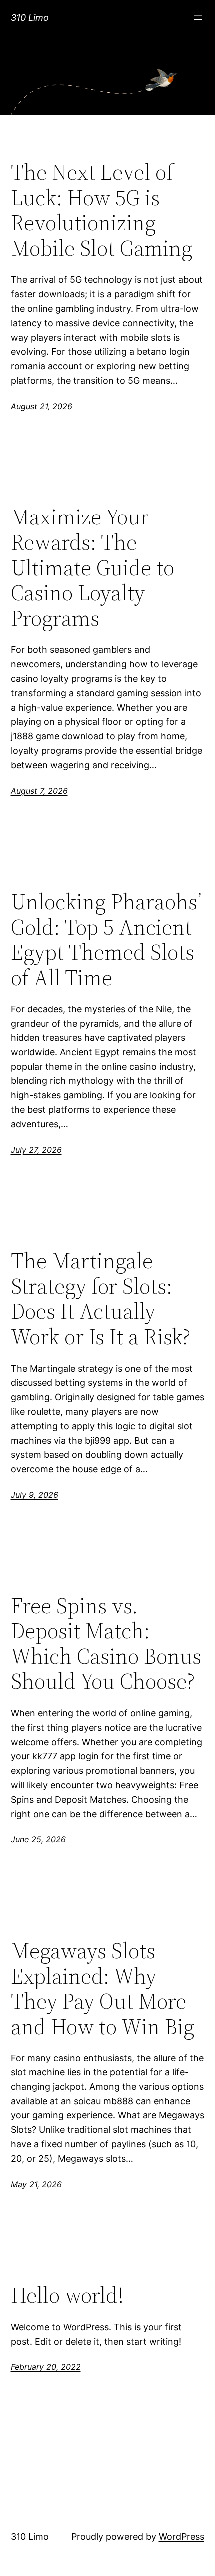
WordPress (182, 2536)
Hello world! (67, 2296)
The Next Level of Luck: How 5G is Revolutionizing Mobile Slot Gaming (102, 210)
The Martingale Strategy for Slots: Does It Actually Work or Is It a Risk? (101, 1299)
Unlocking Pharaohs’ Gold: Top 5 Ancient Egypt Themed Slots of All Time (106, 940)
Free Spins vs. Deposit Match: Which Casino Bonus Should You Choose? (106, 1644)
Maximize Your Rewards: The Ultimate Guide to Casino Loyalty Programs (93, 568)
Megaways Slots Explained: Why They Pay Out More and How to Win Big (103, 1989)
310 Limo (30, 18)
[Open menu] (198, 18)
